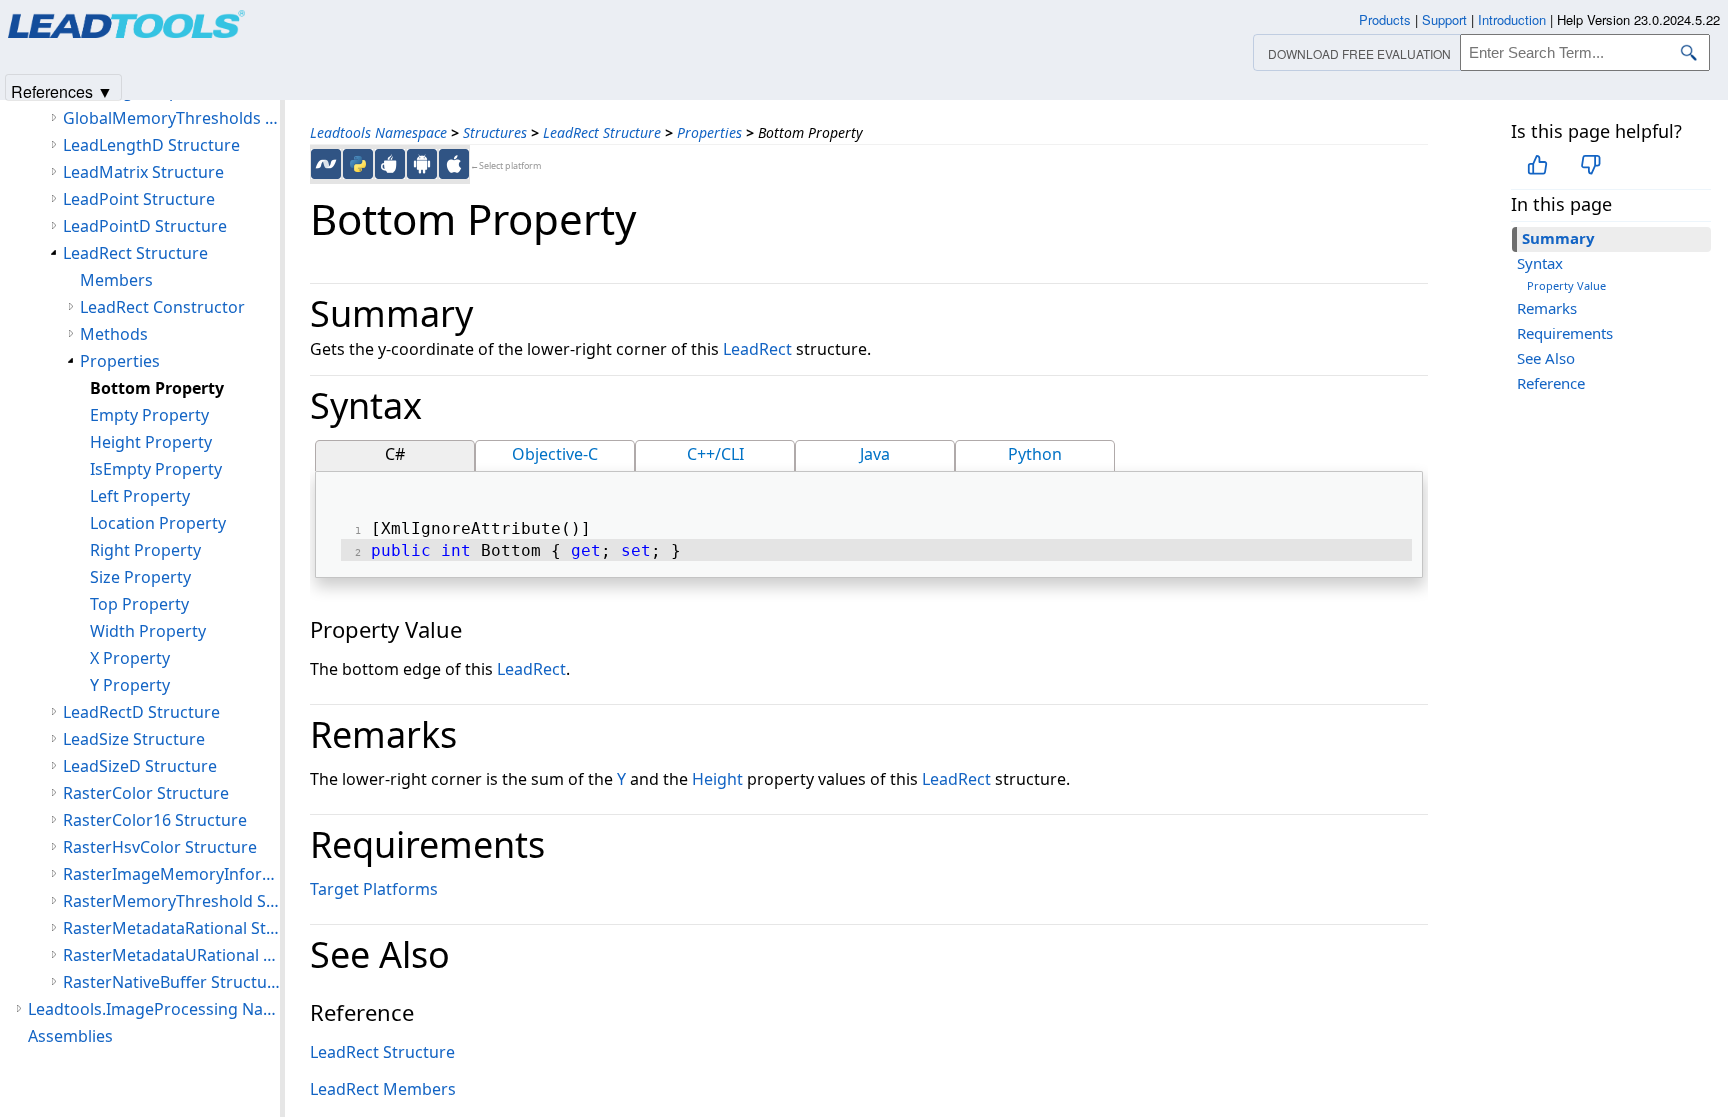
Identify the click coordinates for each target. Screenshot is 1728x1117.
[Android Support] (422, 164)
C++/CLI (715, 454)
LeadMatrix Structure (143, 172)
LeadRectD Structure (141, 712)
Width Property (148, 631)
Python (1035, 454)
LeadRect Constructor (162, 307)
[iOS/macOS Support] (454, 164)
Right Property (145, 550)
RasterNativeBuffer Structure (171, 982)
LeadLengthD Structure (151, 145)
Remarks (1547, 308)
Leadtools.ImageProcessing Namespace (154, 1009)
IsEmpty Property (156, 469)
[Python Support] (358, 164)
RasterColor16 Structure (155, 820)
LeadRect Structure (602, 132)
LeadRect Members (383, 1089)
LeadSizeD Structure (140, 766)
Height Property (151, 442)
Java (875, 454)
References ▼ (62, 90)
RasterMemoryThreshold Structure (171, 901)
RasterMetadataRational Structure (171, 928)
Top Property (139, 604)
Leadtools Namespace (378, 132)
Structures (495, 132)
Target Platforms (374, 889)
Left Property (140, 496)
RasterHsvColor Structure (160, 847)
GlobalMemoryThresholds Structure (171, 118)
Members (116, 280)
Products (1385, 19)
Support (1444, 19)
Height (717, 779)
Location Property (158, 523)
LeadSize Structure (134, 739)
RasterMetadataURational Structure (171, 955)
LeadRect (757, 349)
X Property (130, 658)
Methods (114, 334)
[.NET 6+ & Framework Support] (326, 164)
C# (395, 454)
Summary (1558, 238)
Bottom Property (157, 388)
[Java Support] (390, 164)
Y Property (130, 685)
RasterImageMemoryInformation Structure (171, 874)
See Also (1546, 358)
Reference (1551, 383)
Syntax (1540, 263)
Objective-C (555, 454)
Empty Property (149, 415)
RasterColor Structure (146, 793)
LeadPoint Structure (139, 199)
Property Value (1566, 285)
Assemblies (70, 1036)
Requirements (1565, 333)
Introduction (1512, 19)
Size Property (140, 577)
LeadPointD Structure (145, 226)
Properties (709, 132)
